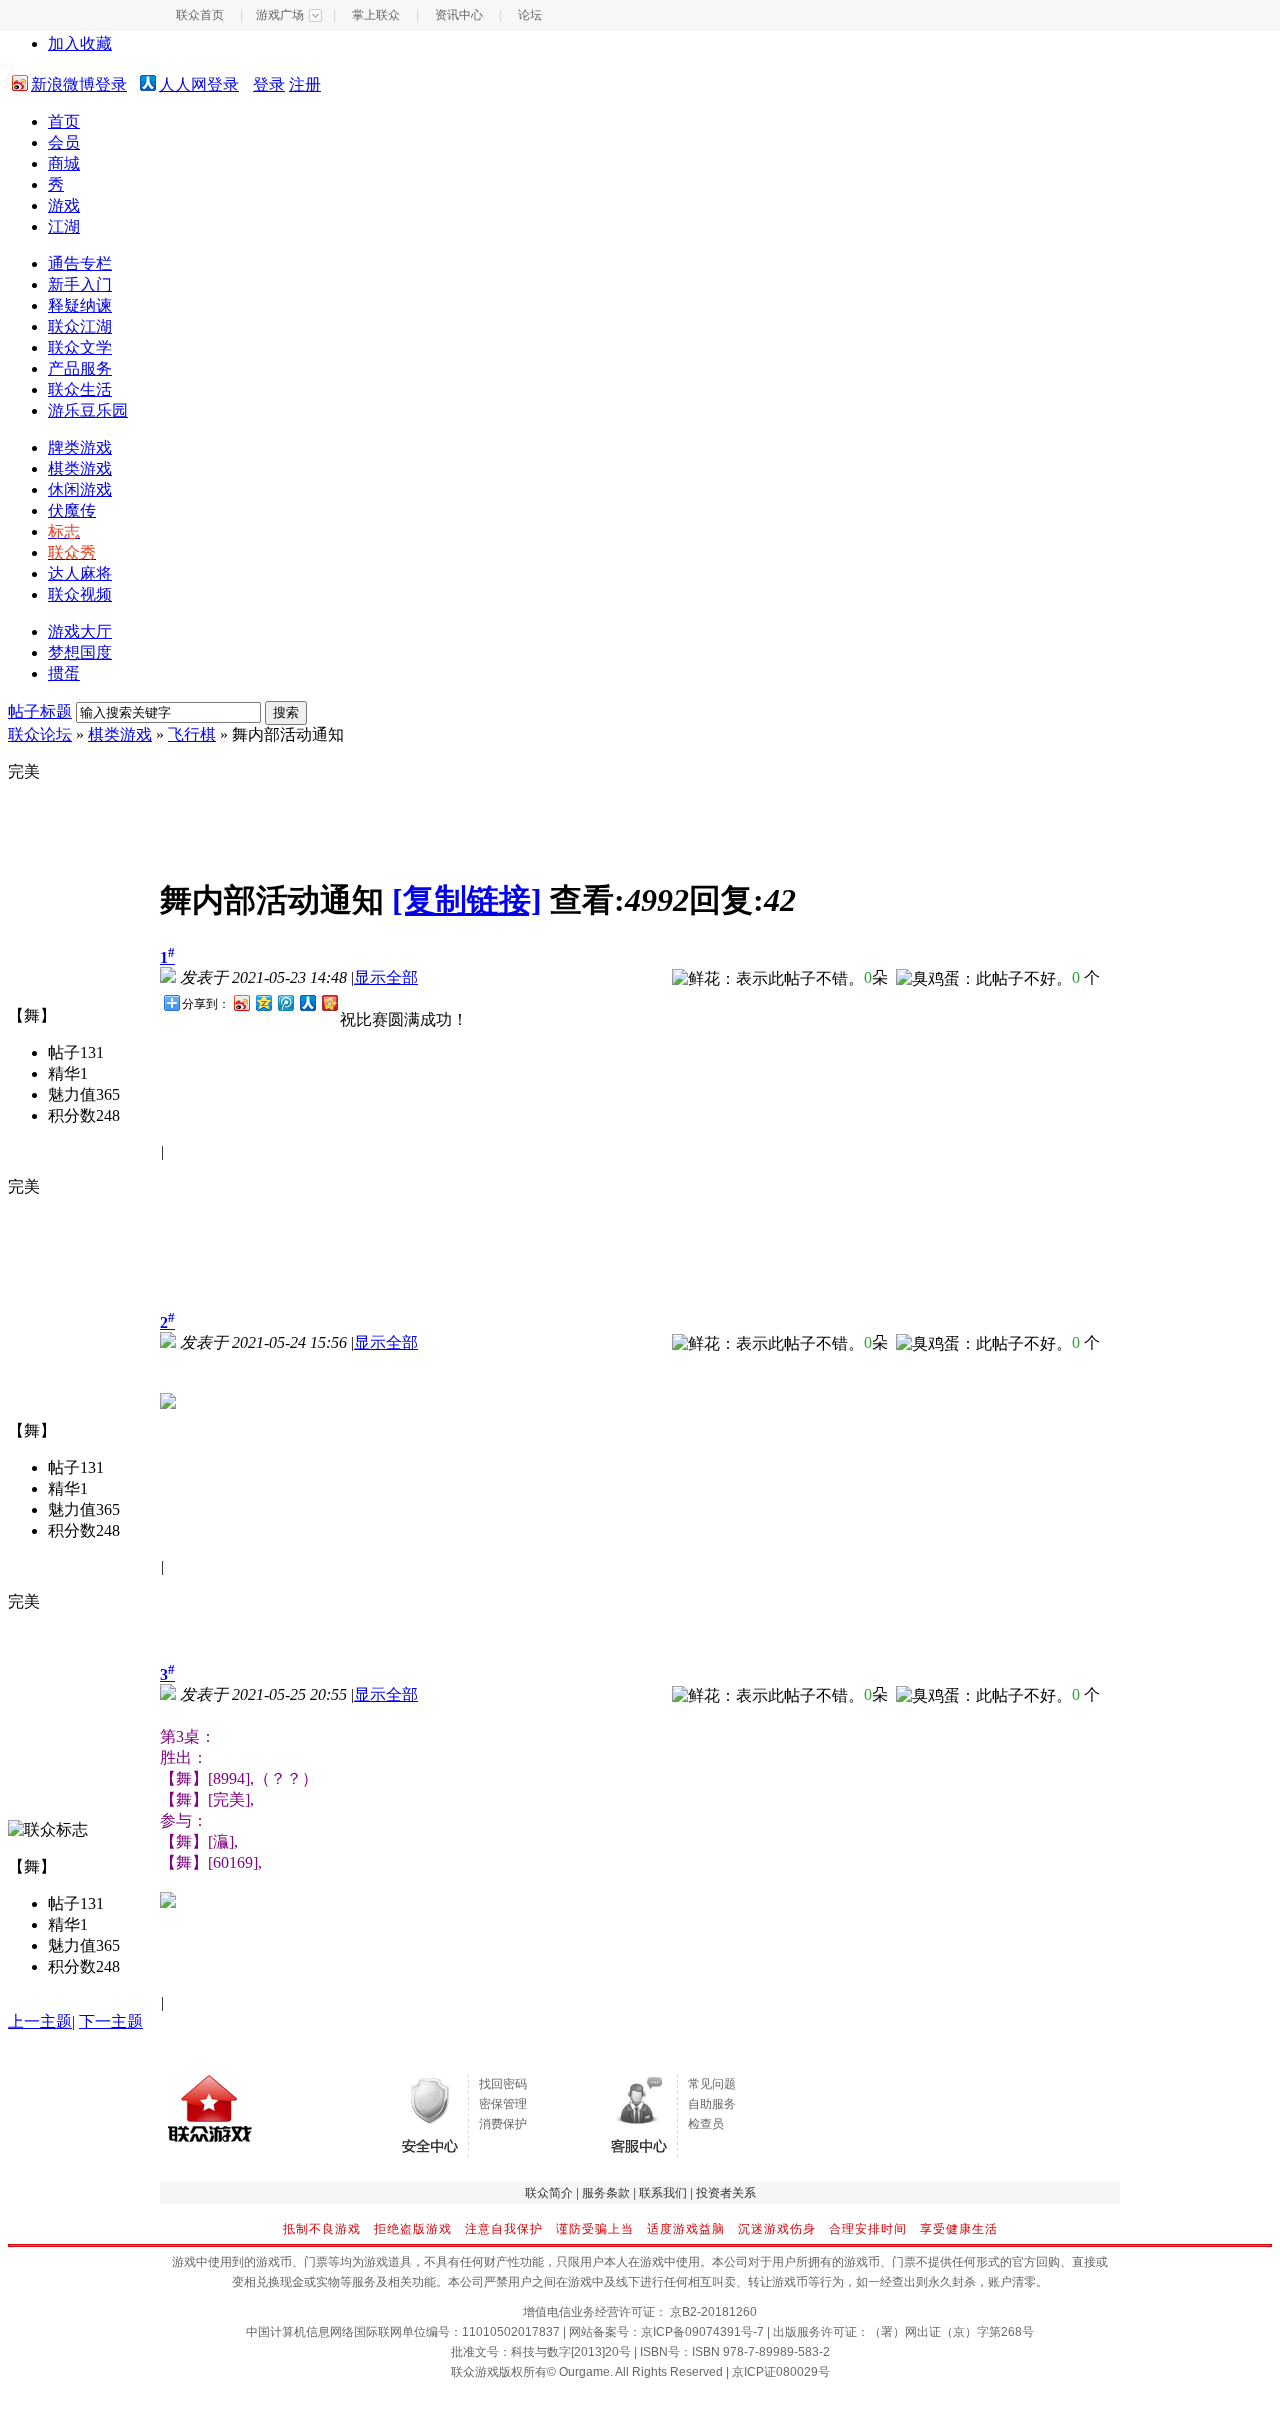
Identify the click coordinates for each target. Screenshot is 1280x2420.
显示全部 (386, 977)
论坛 (530, 15)
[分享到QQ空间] (263, 1002)
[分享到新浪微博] (241, 1002)
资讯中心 (459, 15)
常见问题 (712, 2084)
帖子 (64, 1052)
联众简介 (549, 2193)
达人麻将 (80, 573)
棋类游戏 (80, 468)
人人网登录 (199, 84)
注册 (305, 84)
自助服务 (712, 2104)
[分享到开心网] (329, 1002)
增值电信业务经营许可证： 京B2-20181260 (640, 2312)
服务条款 (606, 2193)
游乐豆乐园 (88, 410)
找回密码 (503, 2084)
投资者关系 (726, 2193)
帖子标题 (40, 711)
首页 (64, 121)
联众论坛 (40, 734)
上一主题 (40, 2021)
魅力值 (72, 1094)
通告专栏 (80, 263)
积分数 (72, 1115)
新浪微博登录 (79, 84)
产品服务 (80, 368)
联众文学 (80, 347)
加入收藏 (80, 43)
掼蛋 (64, 673)
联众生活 (80, 389)
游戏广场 (280, 15)
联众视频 (80, 594)
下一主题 (111, 2021)
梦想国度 (80, 652)
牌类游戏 (80, 447)
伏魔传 (72, 510)
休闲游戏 (80, 489)
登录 (269, 84)
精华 (64, 1073)
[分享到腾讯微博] (285, 1002)
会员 (64, 142)
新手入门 (80, 284)
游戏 (64, 205)
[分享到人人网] (307, 1002)
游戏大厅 (80, 631)
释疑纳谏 (80, 305)
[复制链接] (467, 900)
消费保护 (503, 2124)
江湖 (64, 226)
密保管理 (503, 2104)
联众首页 (200, 15)
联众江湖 (80, 326)
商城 (64, 163)
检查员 (706, 2124)
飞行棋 (192, 734)
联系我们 (663, 2193)
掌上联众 (376, 15)
